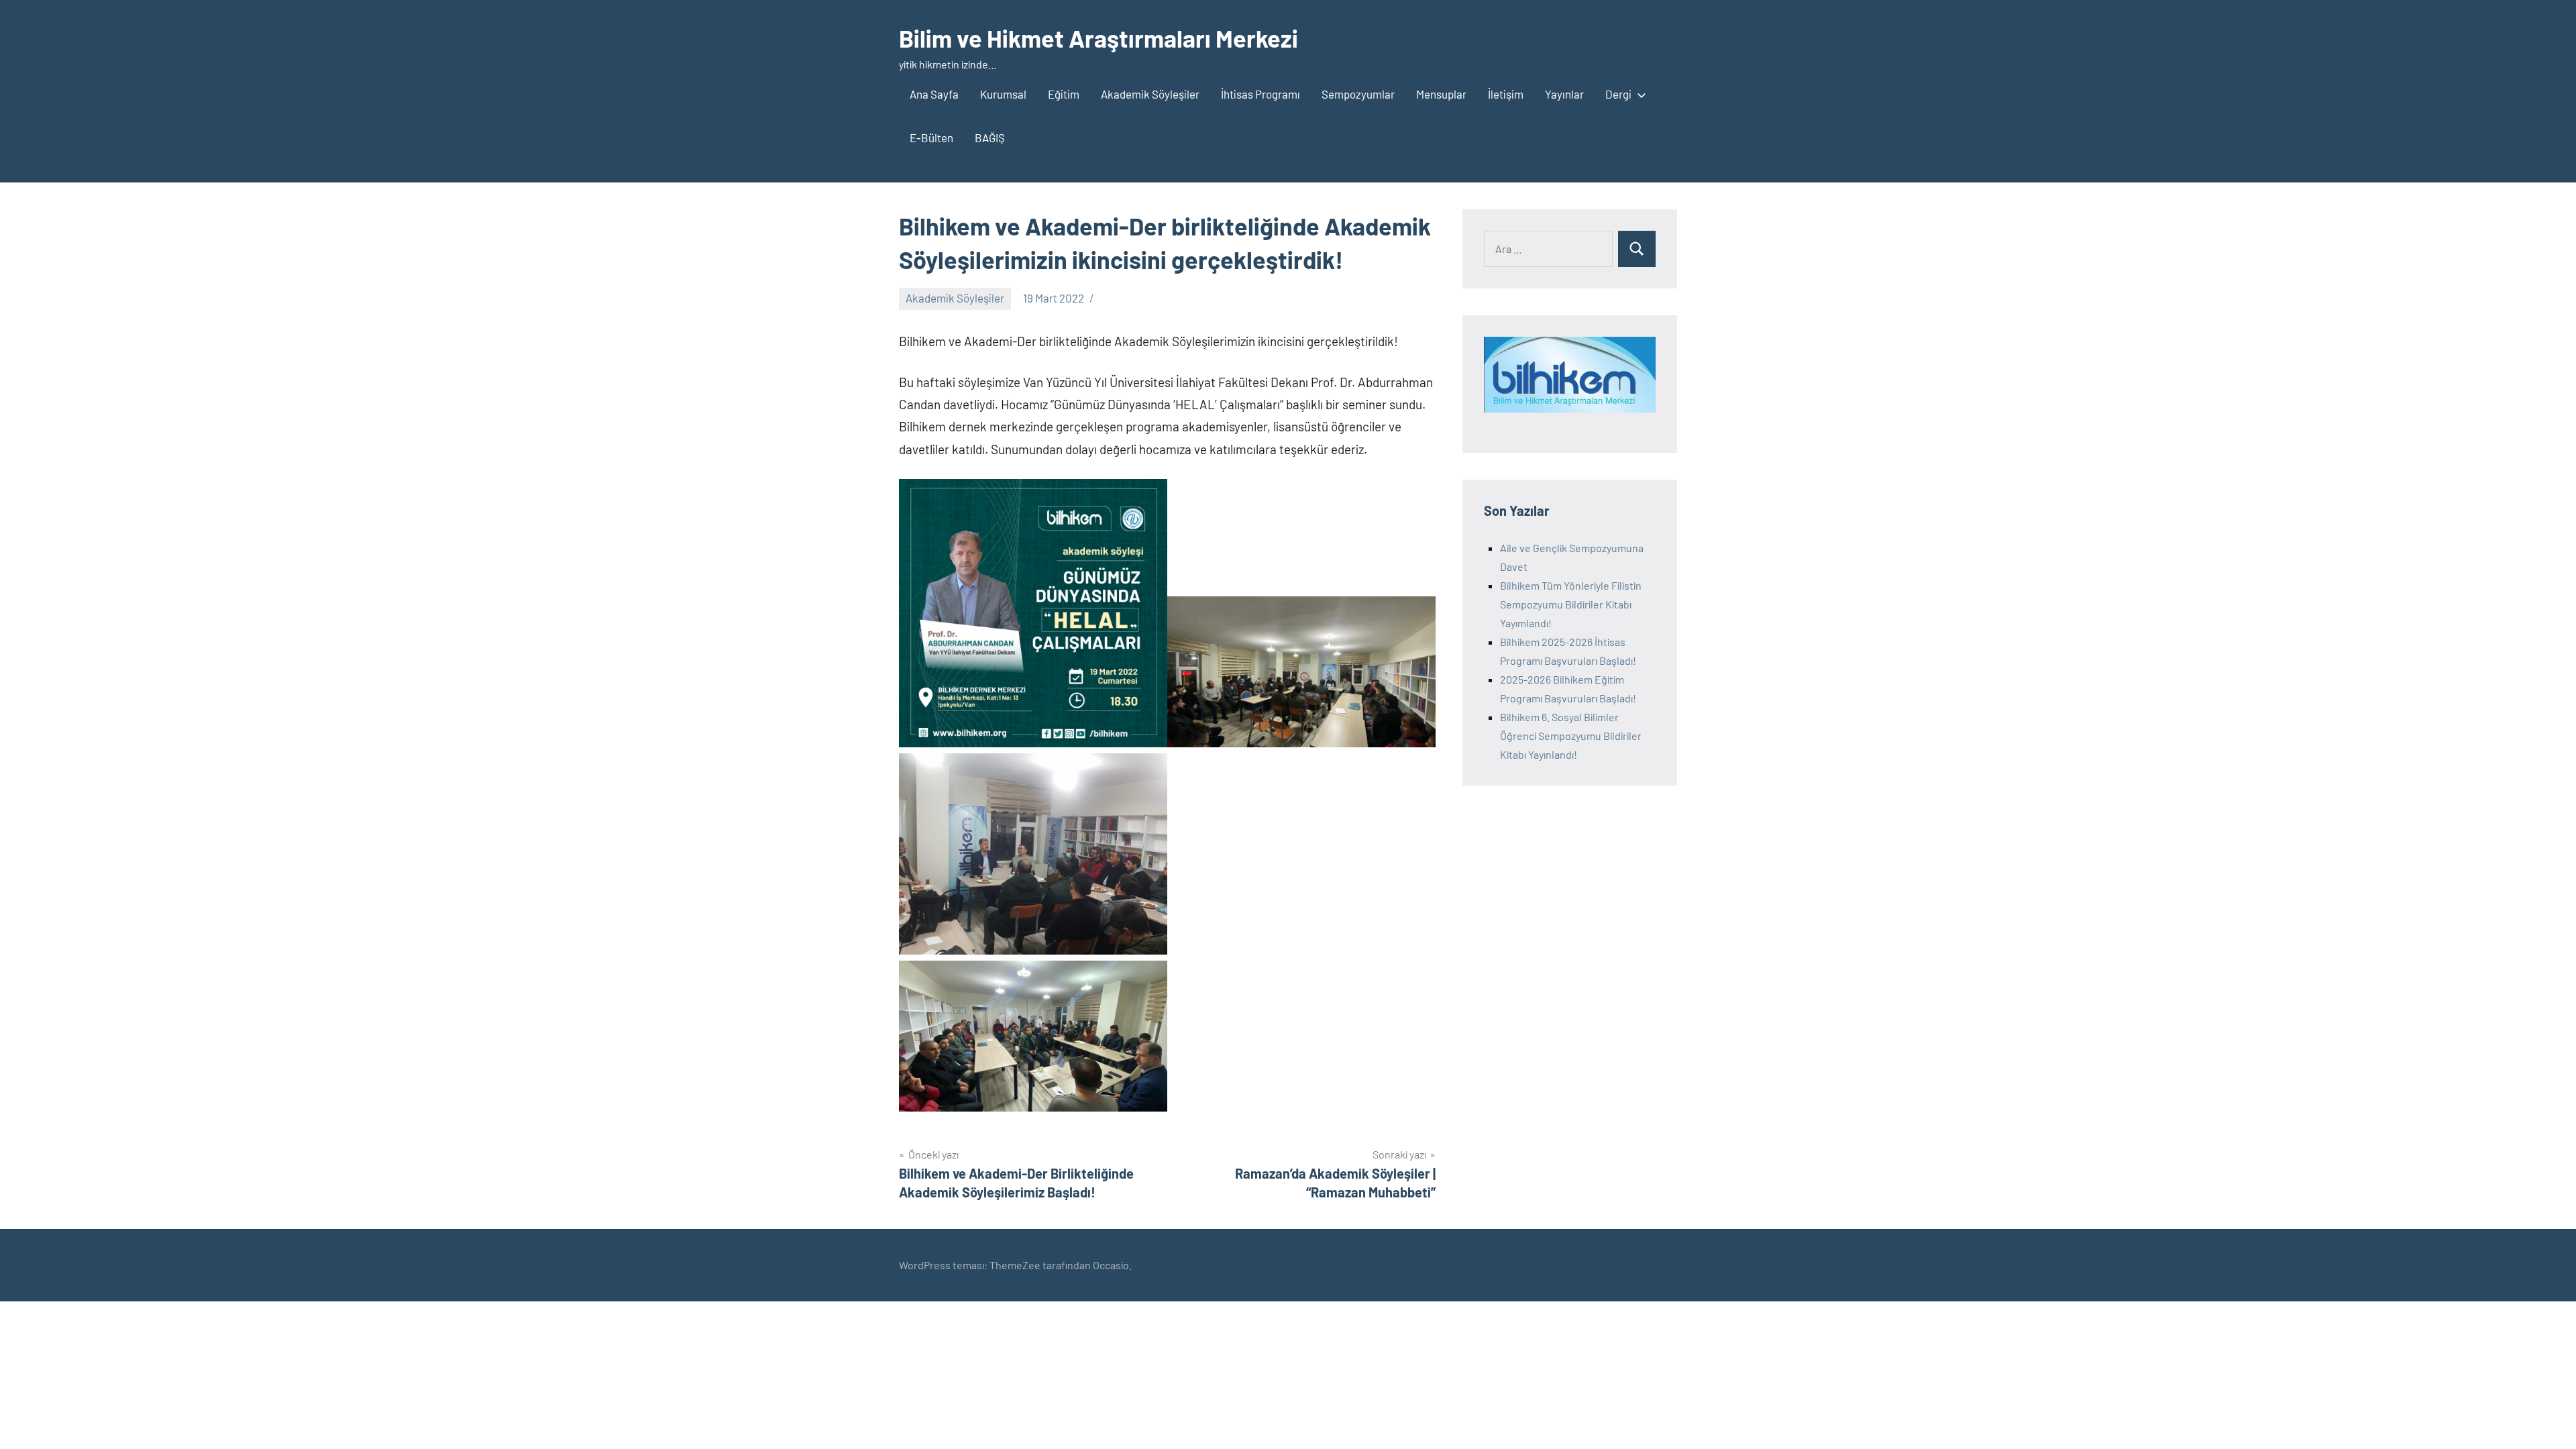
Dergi (1618, 94)
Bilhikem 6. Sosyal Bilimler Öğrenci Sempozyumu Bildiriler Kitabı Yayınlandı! (1571, 736)
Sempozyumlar (1358, 94)
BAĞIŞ (990, 138)
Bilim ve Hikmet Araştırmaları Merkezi (1098, 38)
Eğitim (1064, 94)
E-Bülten (931, 138)
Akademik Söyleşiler (1150, 94)
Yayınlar (1564, 94)
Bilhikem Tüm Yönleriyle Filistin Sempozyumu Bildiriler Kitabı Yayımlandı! (1571, 604)
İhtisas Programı (1260, 94)
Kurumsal (1003, 94)
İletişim (1506, 94)
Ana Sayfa (934, 94)
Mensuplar (1441, 94)
